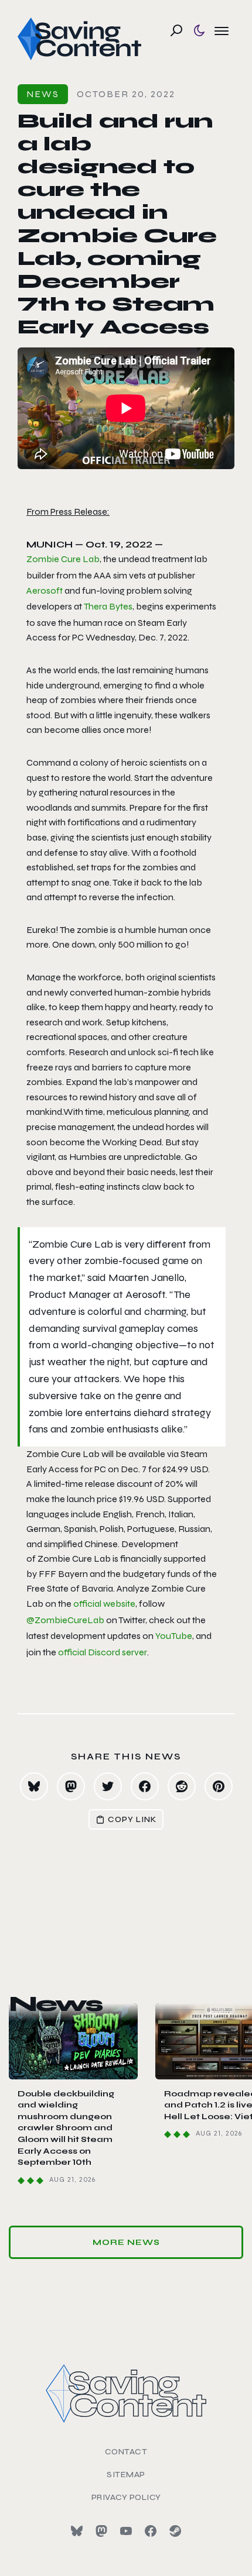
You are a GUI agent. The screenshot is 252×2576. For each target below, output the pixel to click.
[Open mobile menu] (222, 30)
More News (126, 2242)
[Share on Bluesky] (34, 1786)
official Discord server (103, 1652)
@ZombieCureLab (65, 1620)
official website (104, 1604)
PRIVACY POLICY (126, 2497)
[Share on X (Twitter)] (108, 1786)
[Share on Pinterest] (219, 1786)
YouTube (174, 1636)
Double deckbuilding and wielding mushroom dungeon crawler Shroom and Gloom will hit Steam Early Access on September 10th (66, 2128)
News (43, 94)
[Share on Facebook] (145, 1786)
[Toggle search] (176, 30)
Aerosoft (45, 590)
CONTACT (126, 2452)
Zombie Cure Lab (63, 559)
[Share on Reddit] (182, 1786)
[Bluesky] (77, 2531)
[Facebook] (151, 2531)
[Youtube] (126, 2531)
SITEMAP (126, 2475)
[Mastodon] (101, 2531)
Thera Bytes (108, 606)
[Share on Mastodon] (71, 1786)
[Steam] (175, 2531)
